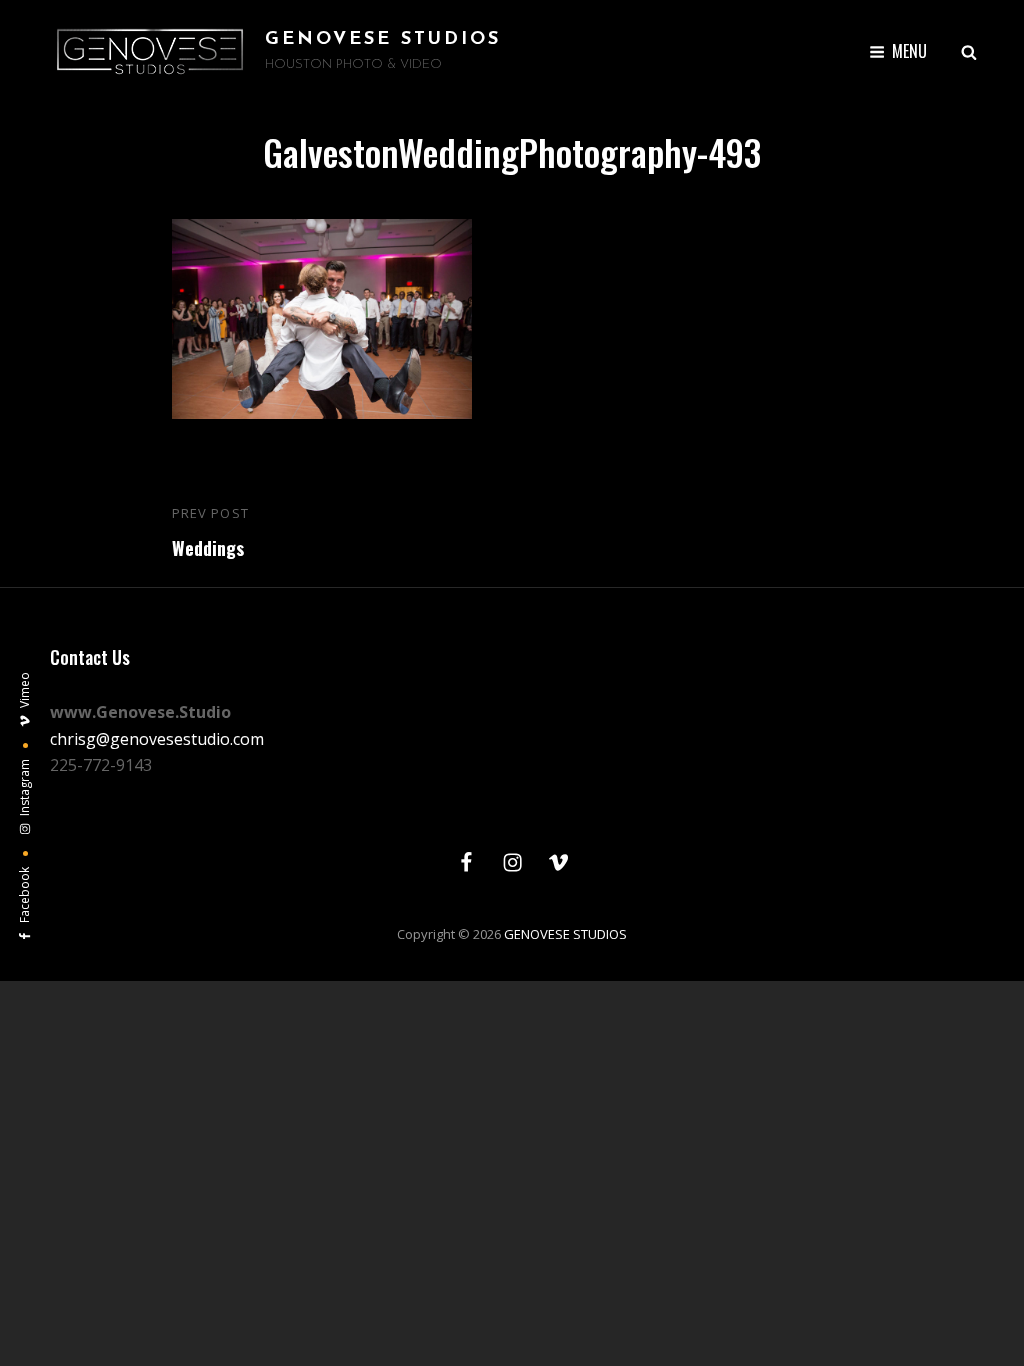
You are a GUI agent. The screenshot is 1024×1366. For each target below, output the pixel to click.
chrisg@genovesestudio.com (157, 739)
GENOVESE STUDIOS (383, 40)
